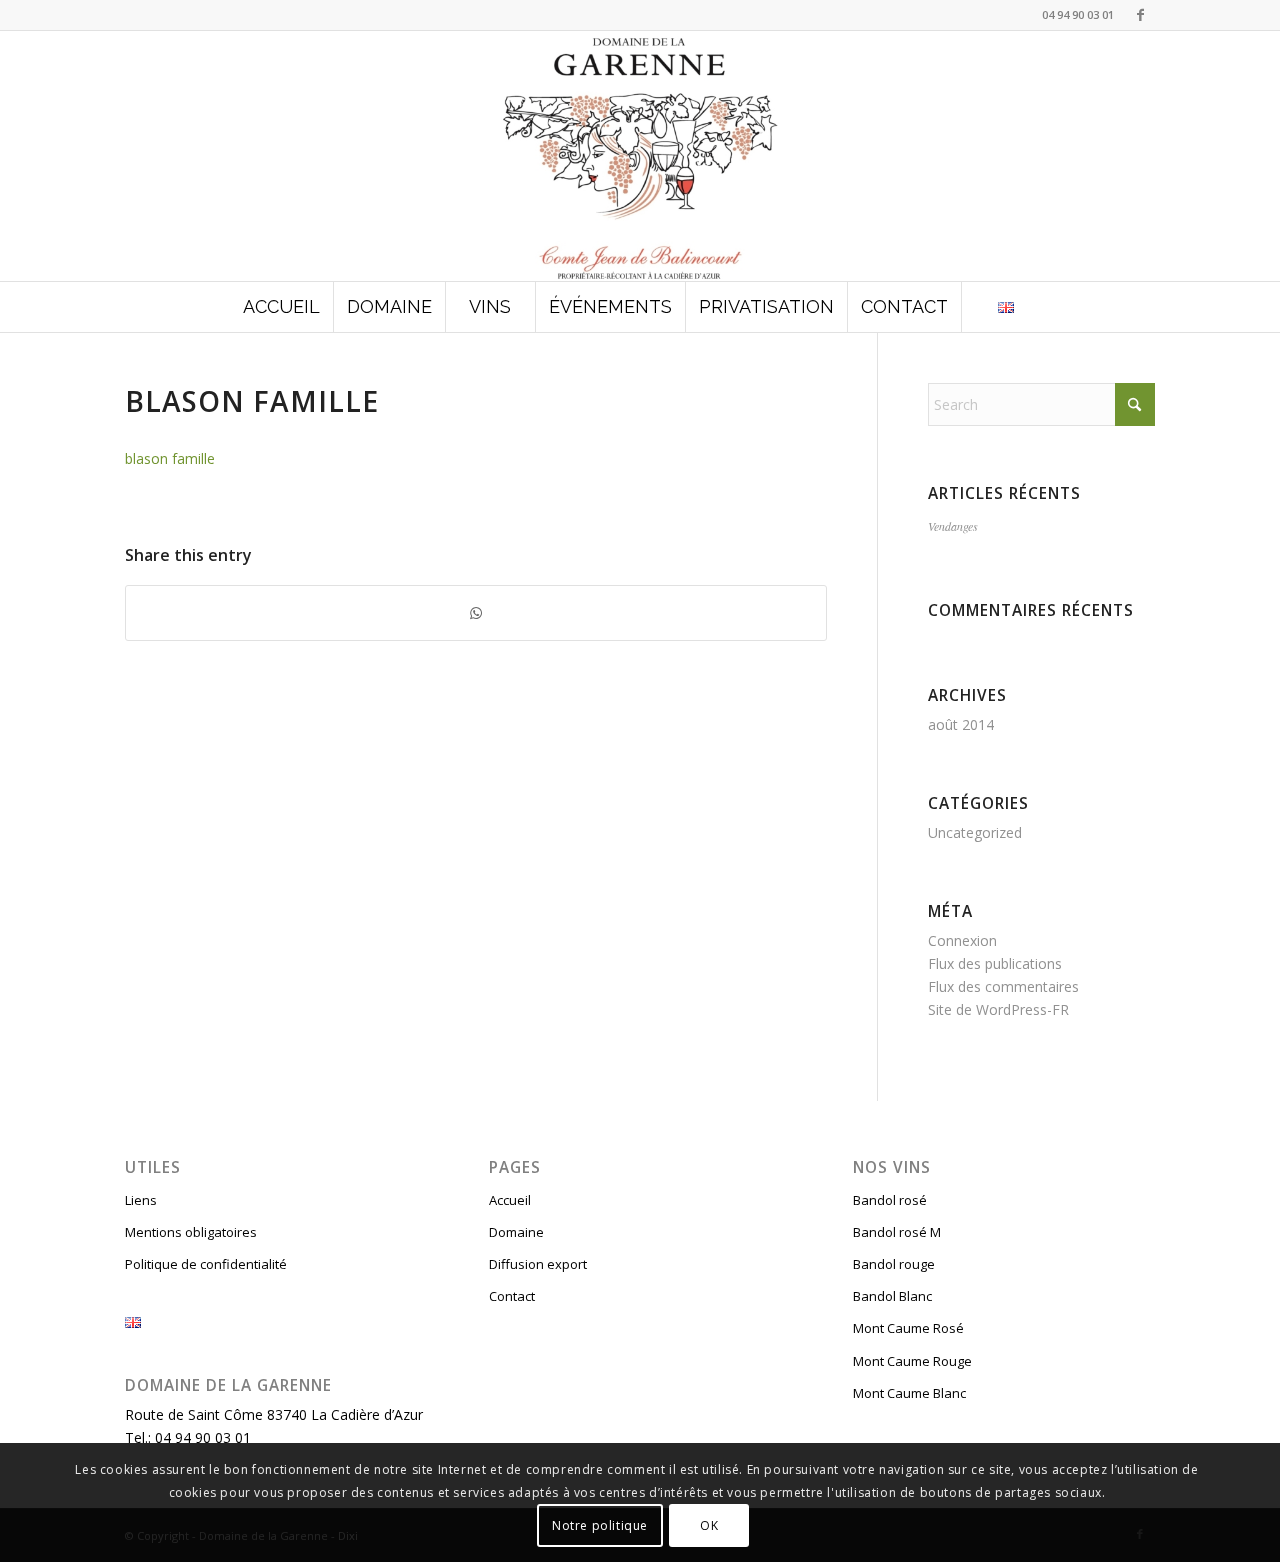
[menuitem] (281, 307)
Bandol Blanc (892, 1296)
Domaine (516, 1232)
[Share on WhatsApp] (476, 613)
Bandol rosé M (897, 1232)
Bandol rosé (890, 1200)
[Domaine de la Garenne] (639, 156)
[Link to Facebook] (1140, 15)
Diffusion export (538, 1264)
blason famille (170, 458)
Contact (512, 1296)
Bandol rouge (894, 1264)
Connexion (962, 940)
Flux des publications (995, 963)
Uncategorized (975, 832)
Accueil (510, 1200)
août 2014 (961, 724)
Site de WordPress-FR (998, 1009)
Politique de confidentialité (206, 1264)
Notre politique (600, 1524)
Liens (141, 1200)
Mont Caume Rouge (912, 1361)
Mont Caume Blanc (909, 1393)
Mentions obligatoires (191, 1232)
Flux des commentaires (1003, 986)
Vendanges (953, 526)
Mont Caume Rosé (908, 1328)
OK (709, 1524)
